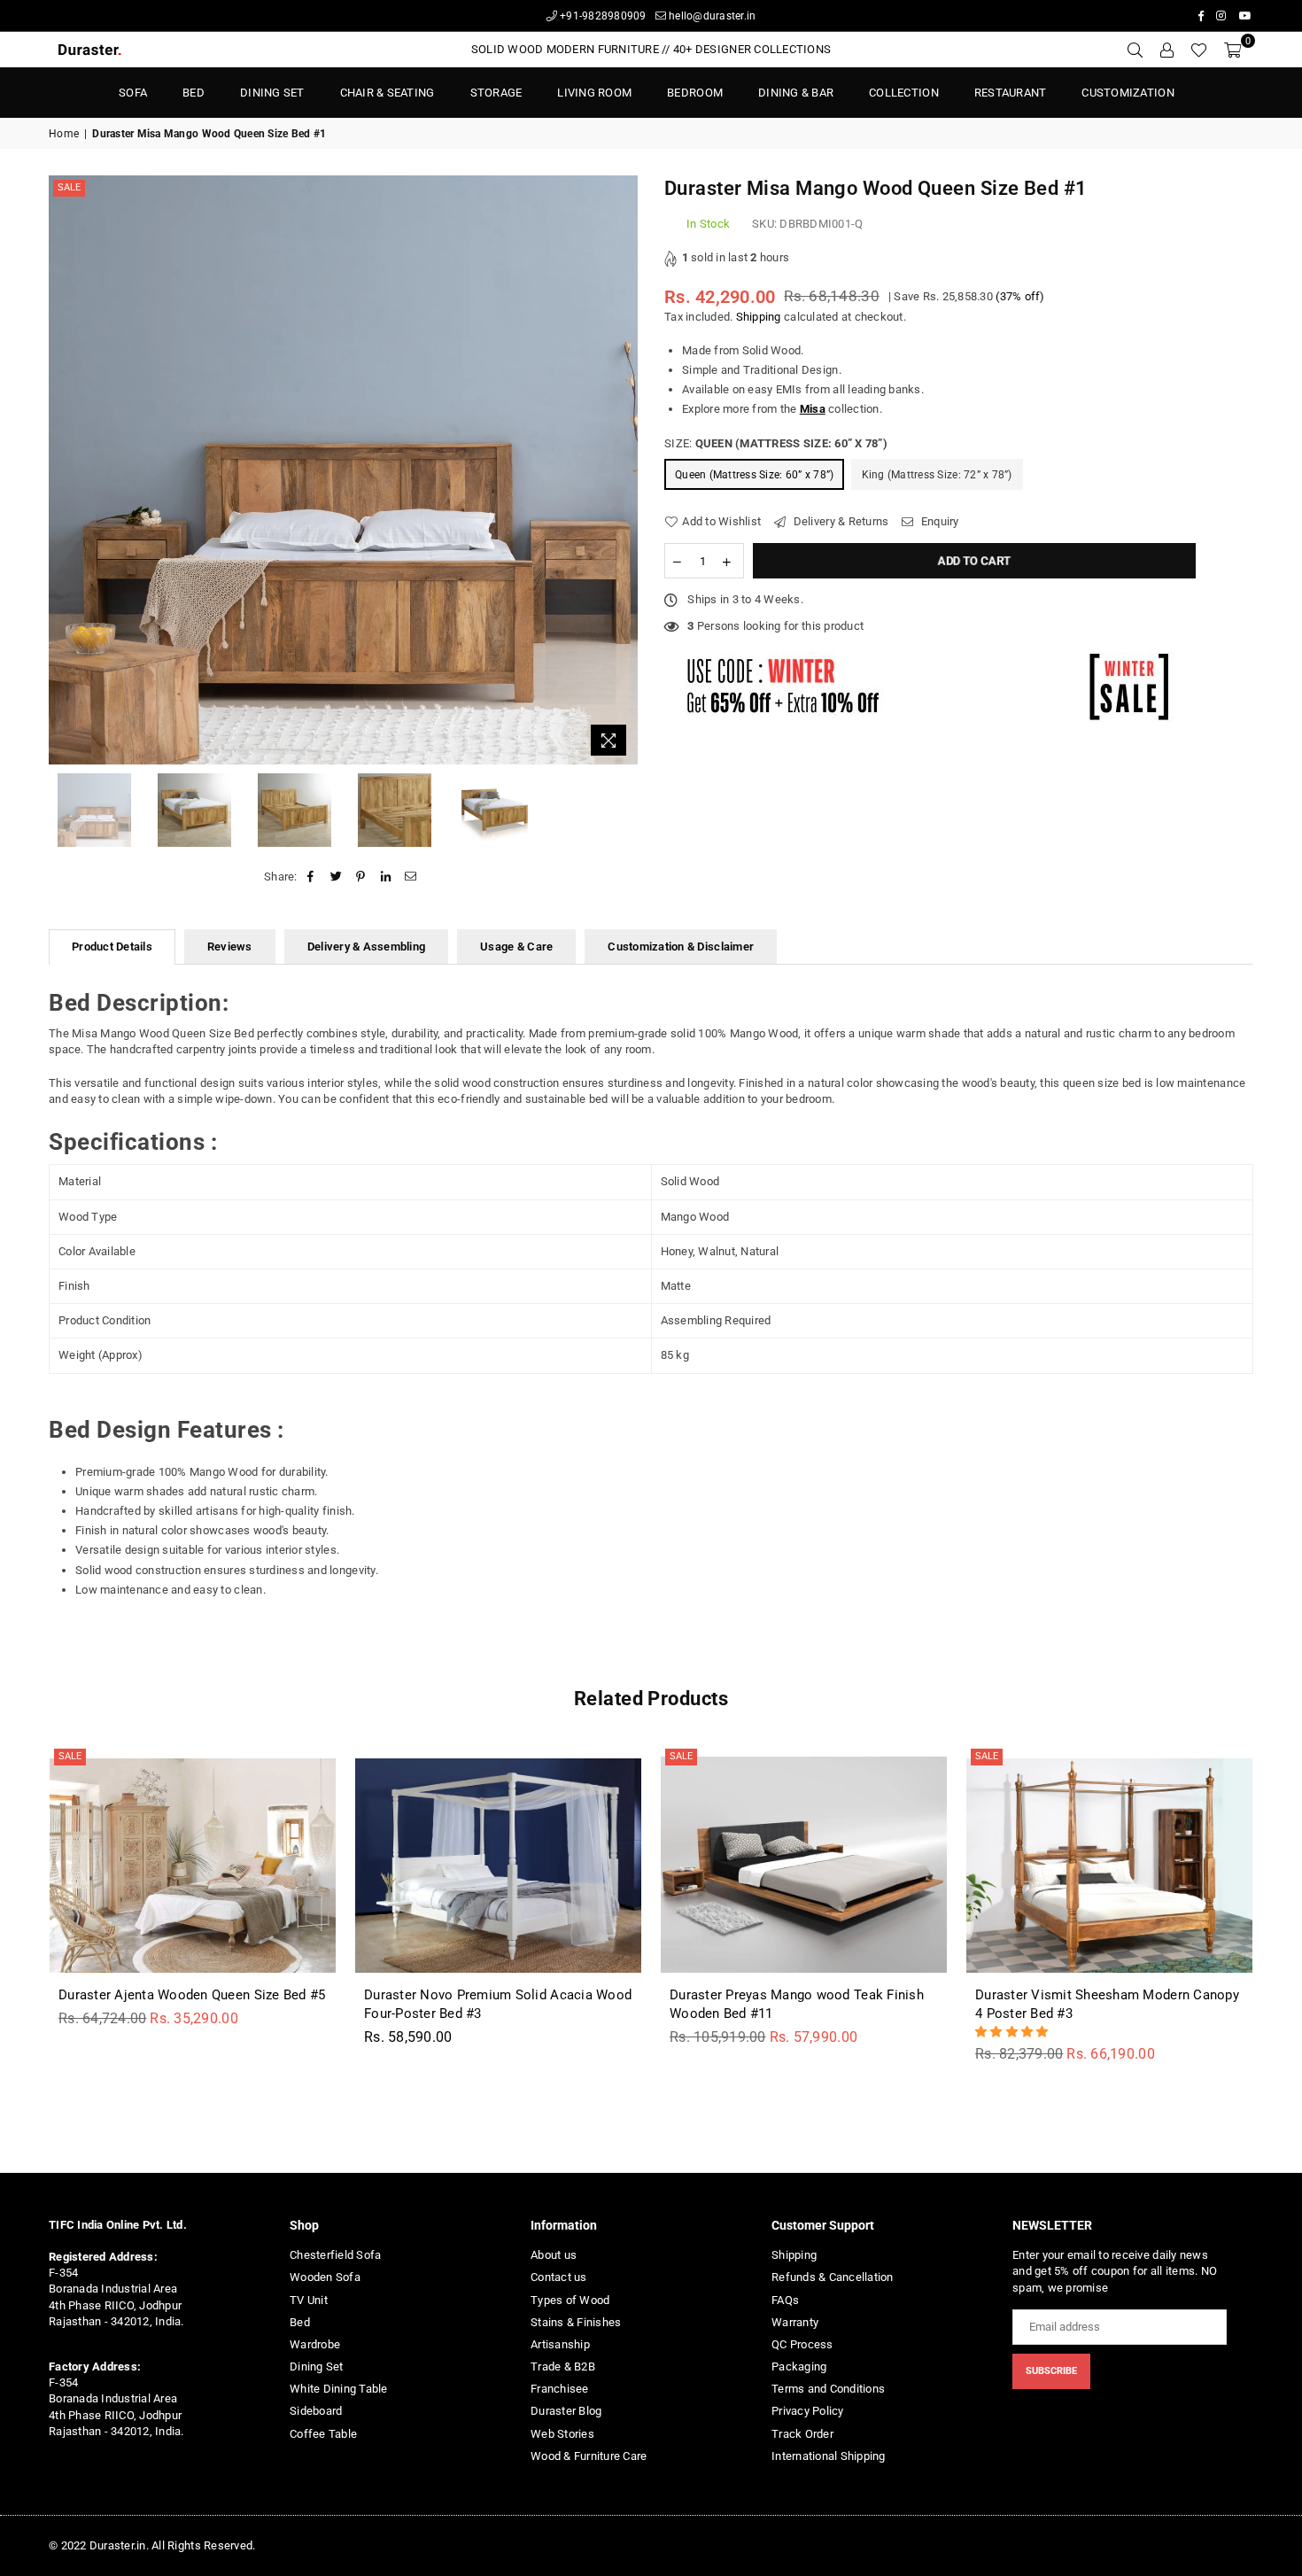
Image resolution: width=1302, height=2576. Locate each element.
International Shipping (829, 2456)
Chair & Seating (387, 93)
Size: (776, 443)
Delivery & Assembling (366, 947)
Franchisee (560, 2389)
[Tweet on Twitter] (336, 877)
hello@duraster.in (711, 16)
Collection (904, 93)
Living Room (594, 93)
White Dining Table (339, 2389)
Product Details (112, 947)
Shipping (759, 317)
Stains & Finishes (576, 2322)
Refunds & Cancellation (833, 2277)
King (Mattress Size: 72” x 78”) (937, 475)
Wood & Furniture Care (589, 2456)
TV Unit (309, 2300)
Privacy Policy (808, 2411)
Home (64, 134)
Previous (64, 470)
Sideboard (316, 2411)
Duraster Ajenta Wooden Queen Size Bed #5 (192, 1995)
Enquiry (938, 521)
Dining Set (272, 93)
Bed (300, 2322)
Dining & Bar (796, 93)
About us (554, 2255)
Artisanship (560, 2344)
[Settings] (1166, 50)
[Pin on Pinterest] (361, 877)
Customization (1128, 93)
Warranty (795, 2322)
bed (194, 93)
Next (622, 470)
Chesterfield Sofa (335, 2255)
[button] (1013, 2032)
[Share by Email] (411, 877)
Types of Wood (570, 2300)
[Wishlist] (1199, 50)
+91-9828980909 (602, 16)
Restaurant (1011, 93)
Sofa (133, 93)
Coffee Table (323, 2434)
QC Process (802, 2344)
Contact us (559, 2277)
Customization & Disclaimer (681, 947)
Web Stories (562, 2434)
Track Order (802, 2434)
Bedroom (695, 93)
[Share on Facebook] (311, 877)
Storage (496, 93)
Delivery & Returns (839, 521)
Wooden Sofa (325, 2277)
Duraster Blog (566, 2411)
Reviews (230, 947)
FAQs (785, 2300)
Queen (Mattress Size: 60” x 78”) (754, 475)
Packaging (799, 2367)
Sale (69, 187)
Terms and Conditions (828, 2389)
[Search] (1135, 50)
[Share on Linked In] (387, 877)
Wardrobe (315, 2344)
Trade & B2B (563, 2367)
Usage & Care (516, 947)
